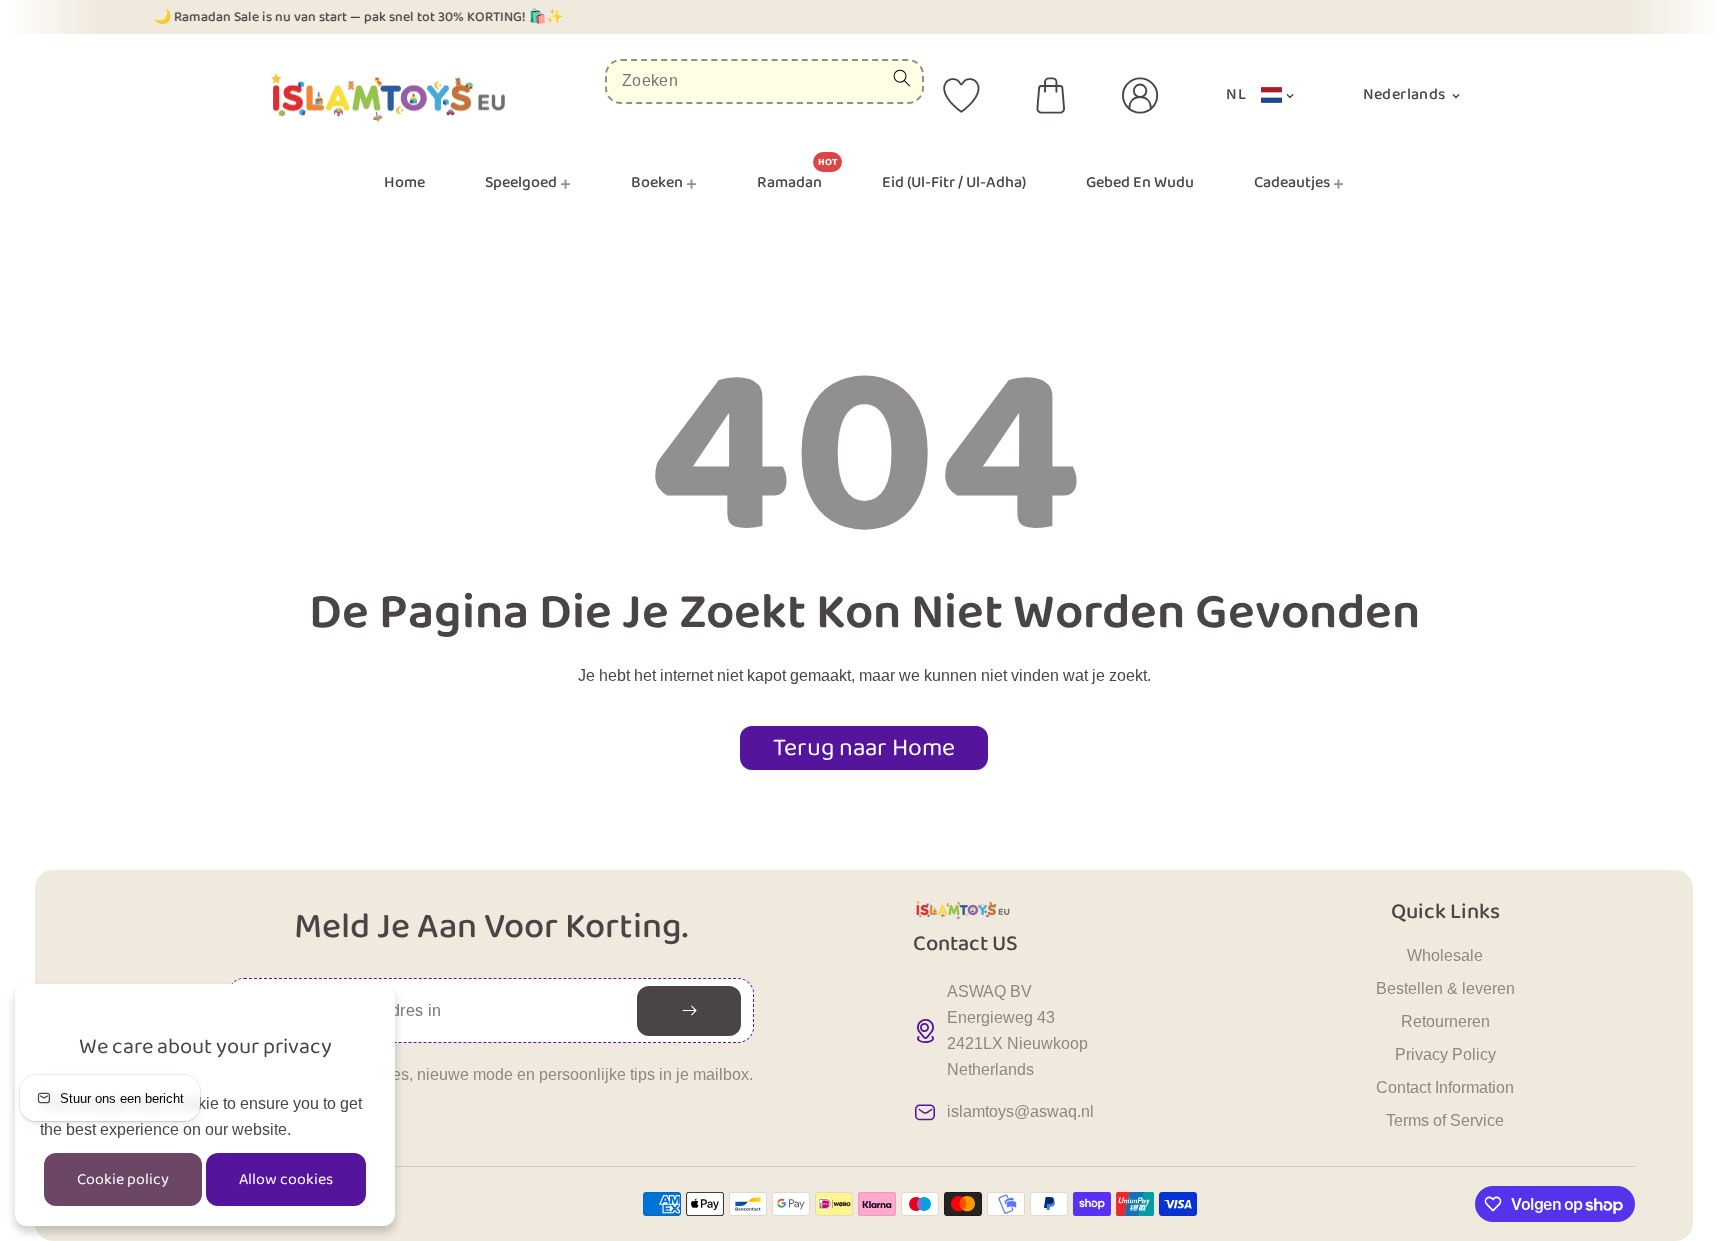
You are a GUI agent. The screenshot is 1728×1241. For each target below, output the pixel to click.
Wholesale (1445, 955)
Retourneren (1445, 1021)
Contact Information (1445, 1087)
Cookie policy (123, 1179)
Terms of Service (1445, 1120)
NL (1236, 94)
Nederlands (1406, 94)
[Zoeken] (902, 78)
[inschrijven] (689, 1011)
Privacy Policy (1445, 1054)
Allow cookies (286, 1179)
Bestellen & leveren (1445, 988)
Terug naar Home (864, 748)
